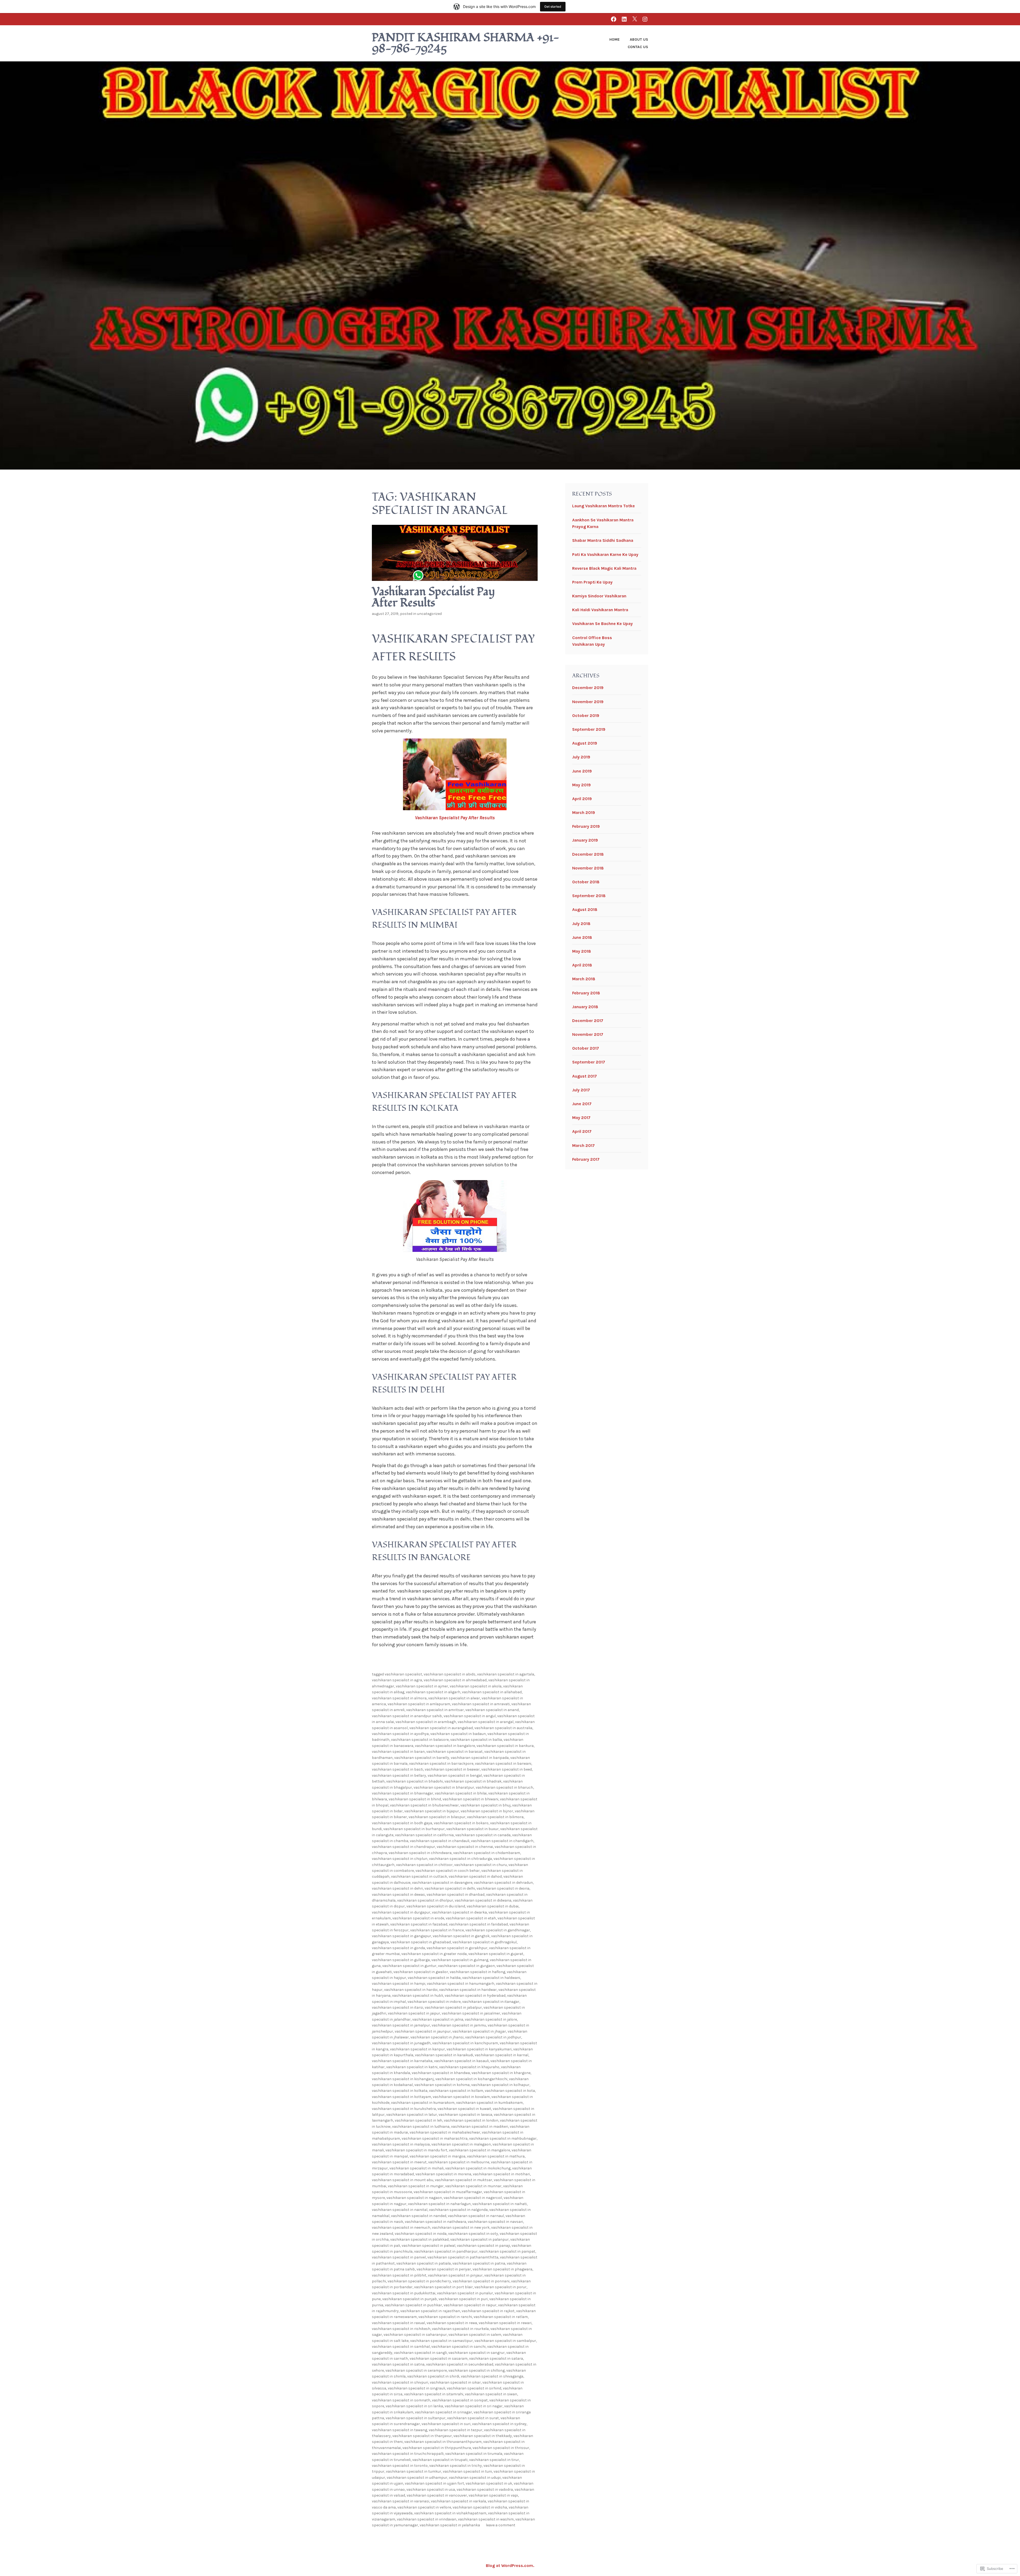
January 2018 (585, 1007)
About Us (639, 39)
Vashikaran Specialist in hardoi (411, 1990)
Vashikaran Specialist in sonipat (460, 2400)
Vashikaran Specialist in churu (481, 1865)
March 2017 (583, 1145)
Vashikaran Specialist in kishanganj (403, 2079)
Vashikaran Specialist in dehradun (503, 1883)
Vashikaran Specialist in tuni (467, 2471)
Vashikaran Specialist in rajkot (488, 2311)
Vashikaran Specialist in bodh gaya (402, 1823)
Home (615, 39)
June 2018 (582, 937)
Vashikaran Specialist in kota (510, 2091)
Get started (553, 7)
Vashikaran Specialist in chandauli (440, 1841)
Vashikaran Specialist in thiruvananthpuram (443, 2442)
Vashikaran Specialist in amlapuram (419, 1704)
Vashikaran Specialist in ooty (473, 2234)
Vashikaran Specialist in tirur (494, 2460)
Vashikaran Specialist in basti (398, 1769)
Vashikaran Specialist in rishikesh (401, 2329)
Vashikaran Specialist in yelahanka (450, 2525)
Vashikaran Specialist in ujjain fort (434, 2483)
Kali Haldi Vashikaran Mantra (600, 610)
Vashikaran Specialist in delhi (450, 1888)
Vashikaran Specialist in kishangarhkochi (471, 2079)
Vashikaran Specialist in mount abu (403, 2180)
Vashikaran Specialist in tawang (399, 2430)
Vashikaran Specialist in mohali (416, 2168)
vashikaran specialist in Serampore (416, 2370)
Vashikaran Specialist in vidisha (480, 2507)
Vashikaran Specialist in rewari (505, 2323)
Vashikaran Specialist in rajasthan (430, 2311)
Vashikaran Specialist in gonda (398, 1948)
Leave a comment (501, 2525)
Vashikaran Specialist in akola (476, 1686)
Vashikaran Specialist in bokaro (461, 1823)
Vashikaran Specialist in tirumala (474, 2454)
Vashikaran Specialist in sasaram (439, 2358)
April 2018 (582, 965)
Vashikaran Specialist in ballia (476, 1740)
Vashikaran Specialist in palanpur (479, 2239)
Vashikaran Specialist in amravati (481, 1704)
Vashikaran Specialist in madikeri (480, 2127)
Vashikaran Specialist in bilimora (495, 1817)
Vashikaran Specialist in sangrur (477, 2353)
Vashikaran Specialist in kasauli (461, 2061)
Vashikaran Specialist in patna (479, 2263)
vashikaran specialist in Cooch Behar (448, 1871)
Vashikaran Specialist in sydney (499, 2424)
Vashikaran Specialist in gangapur (401, 1936)
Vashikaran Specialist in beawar (452, 1769)
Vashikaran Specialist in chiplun (400, 1859)
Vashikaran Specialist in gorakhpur (457, 1948)
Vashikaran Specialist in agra (397, 1680)
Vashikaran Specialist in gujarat (496, 1954)
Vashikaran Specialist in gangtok (461, 1936)
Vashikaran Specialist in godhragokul (484, 1942)
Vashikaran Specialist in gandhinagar (498, 1930)
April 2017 (582, 1131)
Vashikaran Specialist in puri (463, 2299)
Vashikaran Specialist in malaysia (401, 2144)
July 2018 (581, 924)
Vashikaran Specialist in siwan (491, 2394)
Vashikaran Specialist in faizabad (419, 1924)
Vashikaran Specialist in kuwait (464, 2109)
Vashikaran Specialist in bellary (399, 1775)
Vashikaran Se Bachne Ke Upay (602, 624)
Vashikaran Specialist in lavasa (465, 2115)
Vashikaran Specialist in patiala (424, 2263)
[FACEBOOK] (614, 19)
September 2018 (589, 896)
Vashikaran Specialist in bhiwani (470, 1799)
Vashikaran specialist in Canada (483, 1835)
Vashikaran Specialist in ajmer (422, 1686)
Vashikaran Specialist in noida (421, 2234)
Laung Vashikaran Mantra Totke (603, 506)
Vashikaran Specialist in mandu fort (416, 2150)
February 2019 (586, 826)
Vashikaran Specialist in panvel (399, 2257)
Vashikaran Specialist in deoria (503, 1888)
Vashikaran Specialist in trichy (456, 2466)
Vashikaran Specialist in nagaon (414, 2198)
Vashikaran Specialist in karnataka (402, 2061)
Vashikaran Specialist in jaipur (414, 2013)
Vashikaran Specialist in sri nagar (474, 2406)
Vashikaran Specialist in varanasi (401, 2501)
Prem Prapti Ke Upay (592, 582)
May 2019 (581, 785)
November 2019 (588, 702)
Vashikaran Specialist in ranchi (445, 2317)
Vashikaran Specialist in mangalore (479, 2150)
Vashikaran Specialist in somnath (401, 2400)
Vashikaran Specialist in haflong (477, 1972)
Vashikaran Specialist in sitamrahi (434, 2394)
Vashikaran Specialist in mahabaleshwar (445, 2132)
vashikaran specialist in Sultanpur (416, 2418)
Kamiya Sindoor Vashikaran (599, 596)
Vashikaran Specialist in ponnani (481, 2281)
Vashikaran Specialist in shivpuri (400, 2382)
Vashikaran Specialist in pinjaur (455, 2275)
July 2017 (581, 1090)
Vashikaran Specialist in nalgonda (458, 2210)
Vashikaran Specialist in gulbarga (401, 1960)
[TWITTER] (635, 19)
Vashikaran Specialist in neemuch (401, 2227)
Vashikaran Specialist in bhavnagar (403, 1793)
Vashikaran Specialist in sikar (455, 2382)
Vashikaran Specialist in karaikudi (444, 2055)
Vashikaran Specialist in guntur (409, 1966)
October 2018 (586, 882)
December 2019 (588, 688)
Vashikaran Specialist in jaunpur (423, 2031)
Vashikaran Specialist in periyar (444, 2269)
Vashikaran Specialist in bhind (415, 1799)
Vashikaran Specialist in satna (398, 2364)
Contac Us (638, 47)
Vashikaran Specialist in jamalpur (401, 2025)
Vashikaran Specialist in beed (507, 1769)
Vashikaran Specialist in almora (399, 1698)
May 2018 (582, 951)
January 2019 (585, 840)
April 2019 (582, 799)
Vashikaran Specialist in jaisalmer (471, 2013)
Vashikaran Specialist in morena (443, 2174)
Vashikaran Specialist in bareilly (422, 1758)
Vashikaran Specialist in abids (450, 1674)
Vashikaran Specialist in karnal (501, 2055)
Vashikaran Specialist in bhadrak (473, 1781)
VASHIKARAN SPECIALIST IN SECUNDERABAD (460, 2364)
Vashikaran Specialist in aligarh (433, 1692)
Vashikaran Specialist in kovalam (461, 2097)
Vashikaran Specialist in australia (503, 1728)
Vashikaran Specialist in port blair (443, 2287)
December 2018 (588, 854)
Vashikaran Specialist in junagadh (401, 2043)
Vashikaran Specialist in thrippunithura (437, 2448)
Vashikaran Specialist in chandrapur (403, 1847)
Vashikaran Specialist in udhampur (417, 2478)
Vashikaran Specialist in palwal (428, 2246)
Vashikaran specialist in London (471, 2120)
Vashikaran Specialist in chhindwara (420, 1853)
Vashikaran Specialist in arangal (486, 1722)
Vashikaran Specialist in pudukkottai (404, 2293)
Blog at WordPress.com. (510, 2566)
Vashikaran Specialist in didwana (483, 1900)
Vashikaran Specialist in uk (489, 2483)
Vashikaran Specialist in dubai (493, 1906)
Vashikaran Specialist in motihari (501, 2174)
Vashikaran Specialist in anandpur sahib (407, 1716)
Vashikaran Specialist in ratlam (501, 2317)
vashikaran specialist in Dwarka (459, 1912)
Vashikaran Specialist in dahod (475, 1876)
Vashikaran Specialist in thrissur (501, 2448)
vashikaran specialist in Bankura (505, 1746)
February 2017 (586, 1159)
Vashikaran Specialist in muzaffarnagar (448, 2192)
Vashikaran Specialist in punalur (465, 2293)
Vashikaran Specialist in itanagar (491, 2002)
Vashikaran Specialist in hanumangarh (461, 1984)
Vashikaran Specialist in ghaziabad (421, 1942)
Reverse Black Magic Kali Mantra (604, 568)
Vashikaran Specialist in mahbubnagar (503, 2138)
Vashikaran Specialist (403, 1674)
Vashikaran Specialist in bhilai (461, 1793)
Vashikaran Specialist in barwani (503, 1764)
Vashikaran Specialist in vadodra (485, 2490)
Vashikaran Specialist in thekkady (483, 2436)
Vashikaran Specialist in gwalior (421, 1972)
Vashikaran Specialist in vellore (424, 2507)
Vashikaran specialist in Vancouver (437, 2495)
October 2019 (586, 715)
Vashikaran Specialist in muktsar (464, 2180)
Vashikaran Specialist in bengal (455, 1775)
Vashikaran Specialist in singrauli (416, 2388)
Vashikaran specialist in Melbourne (459, 2162)
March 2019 (584, 812)
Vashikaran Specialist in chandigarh (502, 1841)
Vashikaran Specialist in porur (500, 2287)
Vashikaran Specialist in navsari (495, 2222)
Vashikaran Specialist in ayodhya (400, 1734)
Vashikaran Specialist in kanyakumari (479, 2049)
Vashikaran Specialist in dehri (397, 1888)
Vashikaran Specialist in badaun (458, 1734)
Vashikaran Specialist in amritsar (435, 1710)
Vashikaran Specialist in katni (412, 2067)
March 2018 (584, 979)
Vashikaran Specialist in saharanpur (415, 2335)
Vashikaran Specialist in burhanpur (414, 1829)
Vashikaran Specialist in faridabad (478, 1924)
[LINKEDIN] (624, 19)
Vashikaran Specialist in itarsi (398, 2007)
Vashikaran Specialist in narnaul (476, 2216)
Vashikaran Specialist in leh (418, 2120)
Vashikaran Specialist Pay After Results (433, 597)
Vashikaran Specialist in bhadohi (415, 1781)
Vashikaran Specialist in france (437, 1930)
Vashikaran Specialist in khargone (501, 2073)
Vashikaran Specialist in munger (416, 2186)
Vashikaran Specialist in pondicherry (419, 2281)
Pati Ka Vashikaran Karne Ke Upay (605, 554)
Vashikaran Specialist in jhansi (437, 2037)
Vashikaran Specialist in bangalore (445, 1746)
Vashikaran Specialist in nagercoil (473, 2198)
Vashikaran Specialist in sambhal (401, 2347)
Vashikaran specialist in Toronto (400, 2466)
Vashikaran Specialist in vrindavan (427, 2519)
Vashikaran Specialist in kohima (442, 2085)
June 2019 (582, 771)
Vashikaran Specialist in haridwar (468, 1990)
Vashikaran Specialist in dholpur (425, 1900)
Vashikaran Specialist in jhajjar (479, 2031)
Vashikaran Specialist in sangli (420, 2353)
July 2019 (581, 757)
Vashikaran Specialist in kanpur (417, 2049)
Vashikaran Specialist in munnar (473, 2186)
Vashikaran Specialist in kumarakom (423, 2103)
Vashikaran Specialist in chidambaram (487, 1853)
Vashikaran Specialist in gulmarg (460, 1960)
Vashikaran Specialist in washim (486, 2519)
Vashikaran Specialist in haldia (434, 1978)
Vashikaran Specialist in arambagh (426, 1722)
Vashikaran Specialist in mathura (496, 2156)
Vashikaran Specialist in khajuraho (469, 2067)
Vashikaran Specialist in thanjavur (422, 2436)
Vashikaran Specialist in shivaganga (492, 2376)
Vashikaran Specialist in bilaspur (437, 1817)
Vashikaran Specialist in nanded (419, 2216)
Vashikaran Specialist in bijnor (487, 1811)
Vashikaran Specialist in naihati (500, 2204)
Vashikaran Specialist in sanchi (458, 2347)
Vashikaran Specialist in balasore (420, 1740)
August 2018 (585, 909)
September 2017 (589, 1062)
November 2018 (588, 868)
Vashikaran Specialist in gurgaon (466, 1966)
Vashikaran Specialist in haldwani (491, 1978)
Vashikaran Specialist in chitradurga (460, 1859)
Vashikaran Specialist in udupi (475, 2478)
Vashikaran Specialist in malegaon (461, 2144)
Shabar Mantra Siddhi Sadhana (603, 540)
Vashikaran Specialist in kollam (456, 2091)
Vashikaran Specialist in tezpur (456, 2430)
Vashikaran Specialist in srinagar (443, 2412)
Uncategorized (429, 614)
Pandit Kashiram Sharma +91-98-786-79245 (466, 43)
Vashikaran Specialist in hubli (418, 1996)
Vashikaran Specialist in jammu (459, 2025)
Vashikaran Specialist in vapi (493, 2495)
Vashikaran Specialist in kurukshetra (404, 2109)
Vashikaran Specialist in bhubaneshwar (424, 1805)
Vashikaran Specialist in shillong (477, 2370)
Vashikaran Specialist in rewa (452, 2323)
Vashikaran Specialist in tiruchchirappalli (408, 2454)
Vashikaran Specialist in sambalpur (505, 2341)
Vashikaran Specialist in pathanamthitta (463, 2257)
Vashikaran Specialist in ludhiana (421, 2127)
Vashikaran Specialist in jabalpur (453, 2007)
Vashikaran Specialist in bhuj (485, 1805)
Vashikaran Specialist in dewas (398, 1895)
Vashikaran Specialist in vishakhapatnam (450, 2513)
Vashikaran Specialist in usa (431, 2490)
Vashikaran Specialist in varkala (458, 2501)
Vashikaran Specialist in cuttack (419, 1876)
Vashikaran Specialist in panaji (483, 2246)
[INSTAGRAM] (645, 19)
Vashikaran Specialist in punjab (410, 2299)
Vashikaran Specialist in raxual (398, 2323)
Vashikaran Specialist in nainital (400, 2210)
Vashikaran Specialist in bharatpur (444, 1787)
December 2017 (588, 1021)
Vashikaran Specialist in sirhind (474, 2388)
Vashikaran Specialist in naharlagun (439, 2204)
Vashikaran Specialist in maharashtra (435, 2138)
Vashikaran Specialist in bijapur (432, 1811)
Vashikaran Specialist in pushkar (413, 2305)
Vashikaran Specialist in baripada (480, 1758)
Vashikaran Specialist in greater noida (434, 1954)
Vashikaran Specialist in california (424, 1835)
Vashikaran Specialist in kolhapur (500, 2085)
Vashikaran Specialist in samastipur (441, 2341)
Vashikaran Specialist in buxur (472, 1829)
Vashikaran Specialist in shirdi (433, 2376)
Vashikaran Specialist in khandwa (441, 2073)
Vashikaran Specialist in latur (412, 2115)
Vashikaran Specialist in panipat (507, 2251)
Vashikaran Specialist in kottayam (401, 2097)
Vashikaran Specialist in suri (446, 2424)
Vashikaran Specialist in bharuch (504, 1787)
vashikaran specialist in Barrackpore (441, 1764)
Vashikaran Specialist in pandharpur (446, 2251)
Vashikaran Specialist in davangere (442, 1883)
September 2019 (589, 729)
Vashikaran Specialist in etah (471, 1918)
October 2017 (586, 1048)
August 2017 (585, 1076)
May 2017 (581, 1118)
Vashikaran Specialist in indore (434, 2002)
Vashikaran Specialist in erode (418, 1918)
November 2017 (588, 1034)
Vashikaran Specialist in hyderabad (475, 1996)
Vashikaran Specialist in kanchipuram (465, 2043)
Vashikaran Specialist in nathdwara (435, 2222)
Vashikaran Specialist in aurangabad (441, 1728)
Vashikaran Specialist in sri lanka (414, 2406)
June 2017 (582, 1104)
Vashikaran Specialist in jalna (438, 2019)
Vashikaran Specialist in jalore (491, 2019)
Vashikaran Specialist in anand (492, 1710)
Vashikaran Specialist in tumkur (414, 2471)
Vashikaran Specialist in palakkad (419, 2239)
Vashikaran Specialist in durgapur (401, 1912)
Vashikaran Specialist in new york (461, 2227)
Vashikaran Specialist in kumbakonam (489, 2103)
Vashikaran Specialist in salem (475, 2335)
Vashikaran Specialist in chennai (465, 1847)
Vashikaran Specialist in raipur (470, 2305)
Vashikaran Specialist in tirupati (440, 2460)
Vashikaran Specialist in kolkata (400, 2091)
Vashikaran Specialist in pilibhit (399, 2275)
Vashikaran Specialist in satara (496, 2358)
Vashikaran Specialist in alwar (454, 1698)
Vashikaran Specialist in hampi (399, 1984)
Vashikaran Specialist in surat (473, 2418)
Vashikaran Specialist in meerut (399, 2162)
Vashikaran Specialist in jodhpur (493, 2037)
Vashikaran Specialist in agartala (506, 1674)
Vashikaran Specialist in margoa (437, 2156)
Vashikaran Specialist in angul (470, 1716)
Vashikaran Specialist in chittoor (424, 1865)
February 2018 (586, 993)
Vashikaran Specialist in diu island (436, 1906)
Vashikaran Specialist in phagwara (502, 2269)
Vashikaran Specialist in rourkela (460, 2329)
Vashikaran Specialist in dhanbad (456, 1895)
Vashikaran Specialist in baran (398, 1752)
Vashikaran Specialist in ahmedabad (455, 1680)
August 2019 (585, 743)
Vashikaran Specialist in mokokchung (478, 2168)
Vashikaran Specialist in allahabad (492, 1692)
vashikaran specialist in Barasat (454, 1752)
